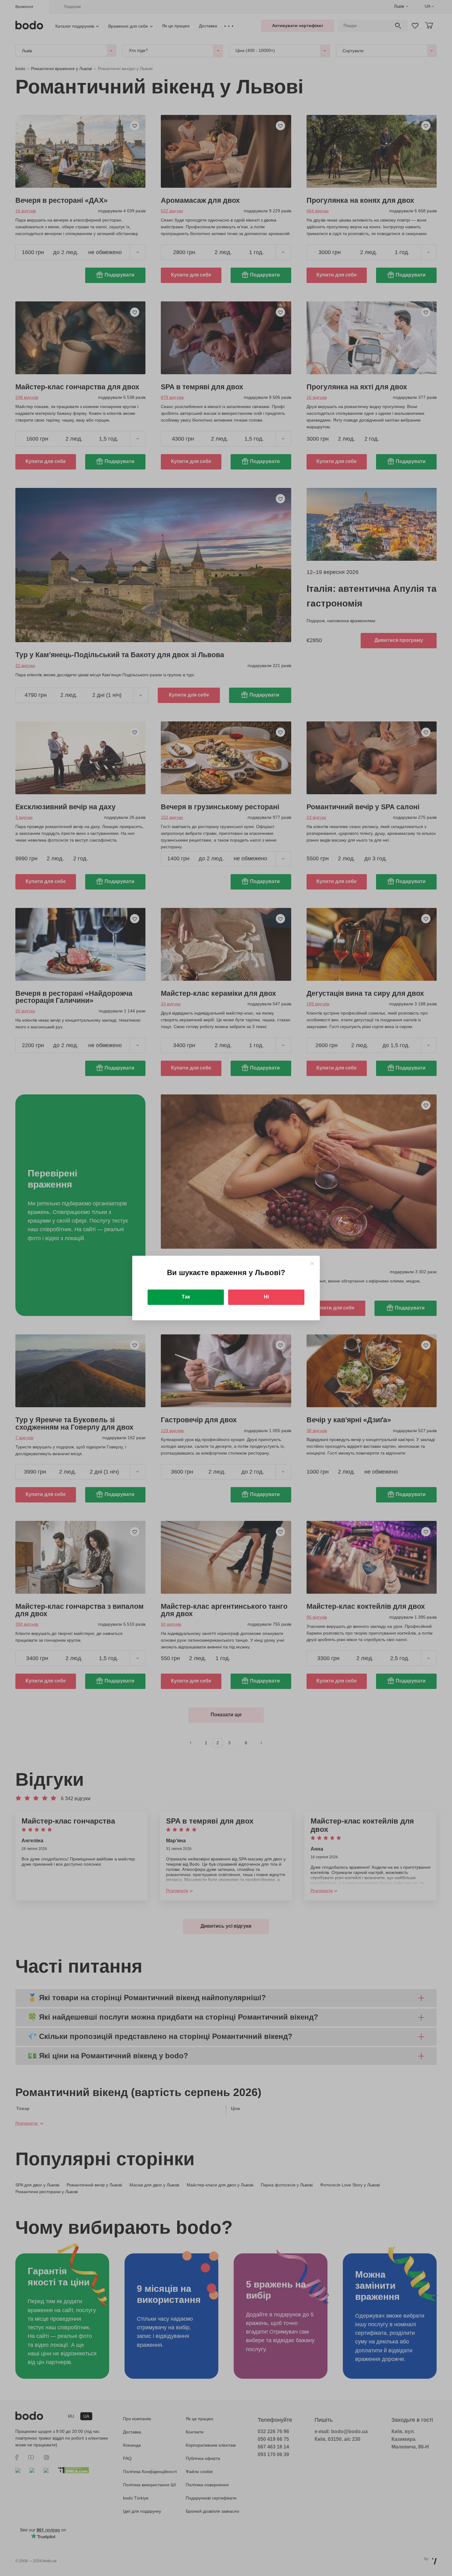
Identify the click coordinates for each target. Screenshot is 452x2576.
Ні (266, 1297)
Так (186, 1297)
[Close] (312, 1264)
